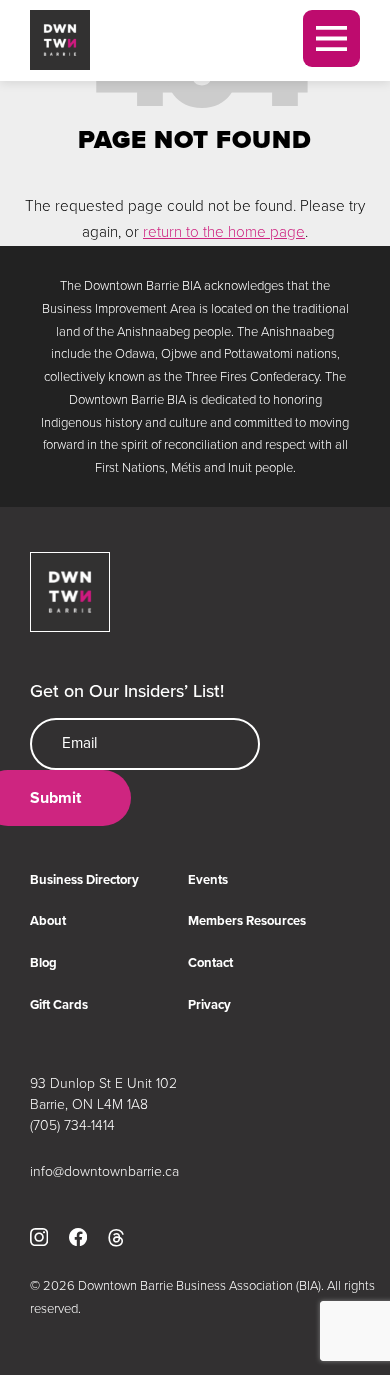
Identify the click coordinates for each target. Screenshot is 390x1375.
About (48, 920)
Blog (43, 962)
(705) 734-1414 (72, 1124)
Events (208, 879)
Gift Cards (59, 1004)
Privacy (209, 1004)
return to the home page (224, 231)
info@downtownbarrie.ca (104, 1170)
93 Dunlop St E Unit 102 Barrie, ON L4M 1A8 (103, 1093)
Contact (210, 962)
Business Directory (84, 879)
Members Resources (247, 920)
